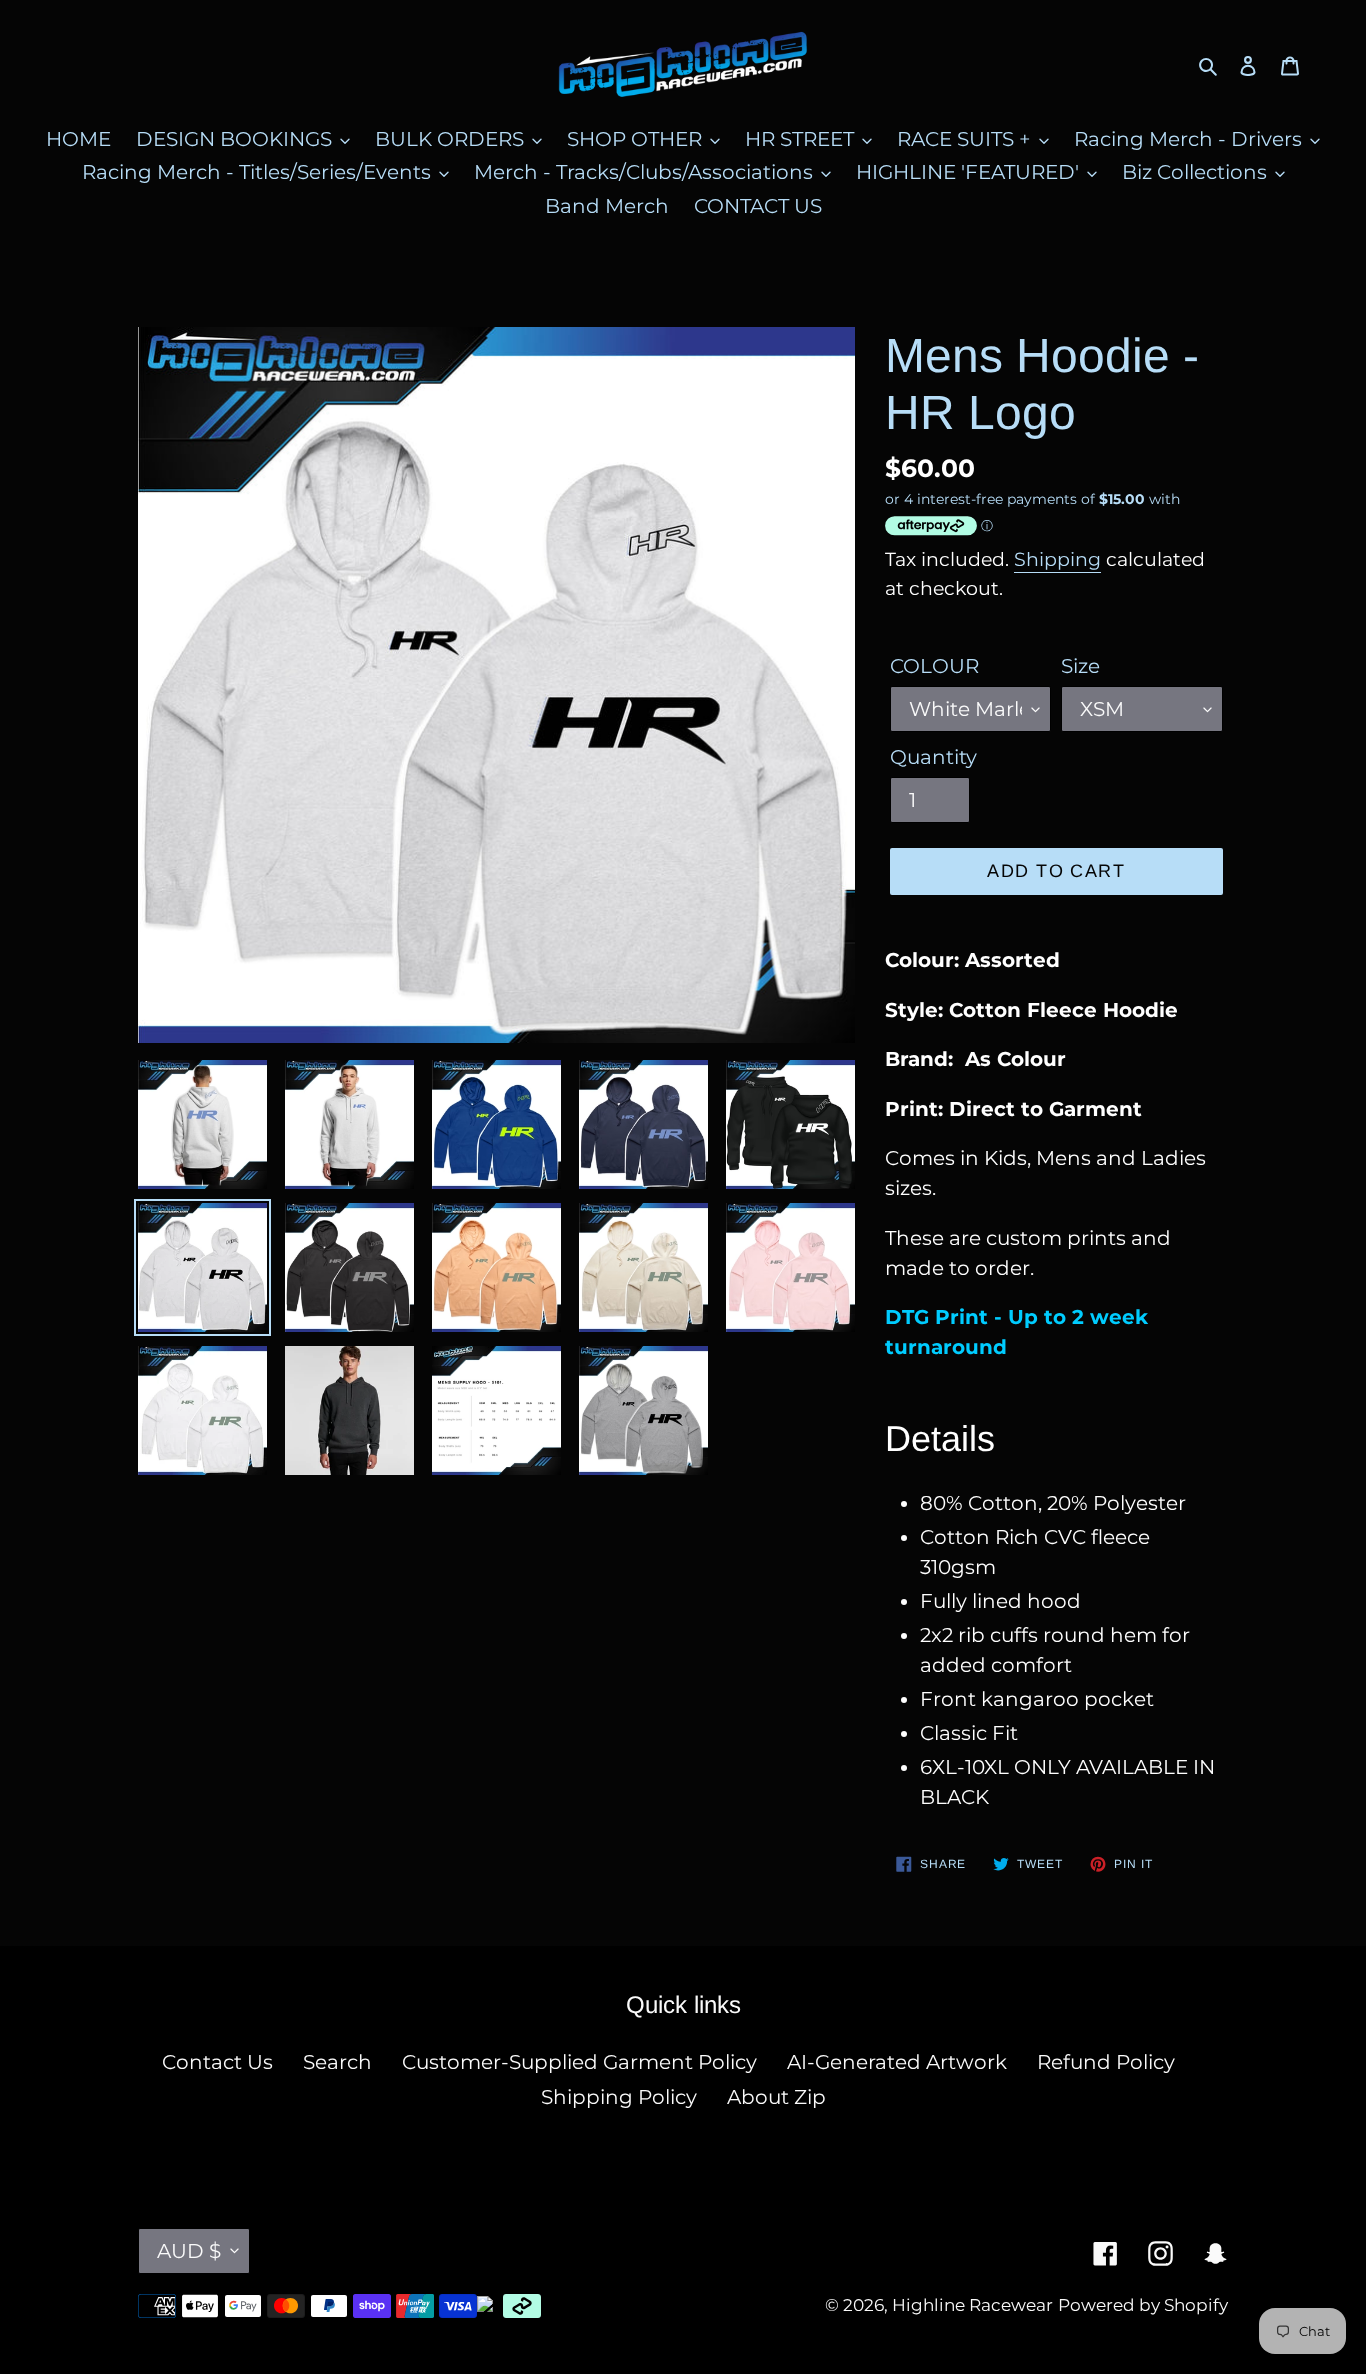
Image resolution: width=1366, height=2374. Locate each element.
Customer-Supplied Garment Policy (579, 2062)
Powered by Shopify (1143, 2305)
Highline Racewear (972, 2305)
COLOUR (934, 666)
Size (1080, 666)
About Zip (776, 2097)
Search (337, 2062)
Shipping (1057, 559)
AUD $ (189, 2251)
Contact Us (217, 2062)
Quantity (933, 757)
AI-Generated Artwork (897, 2062)
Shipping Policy (619, 2097)
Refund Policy (1106, 2062)
